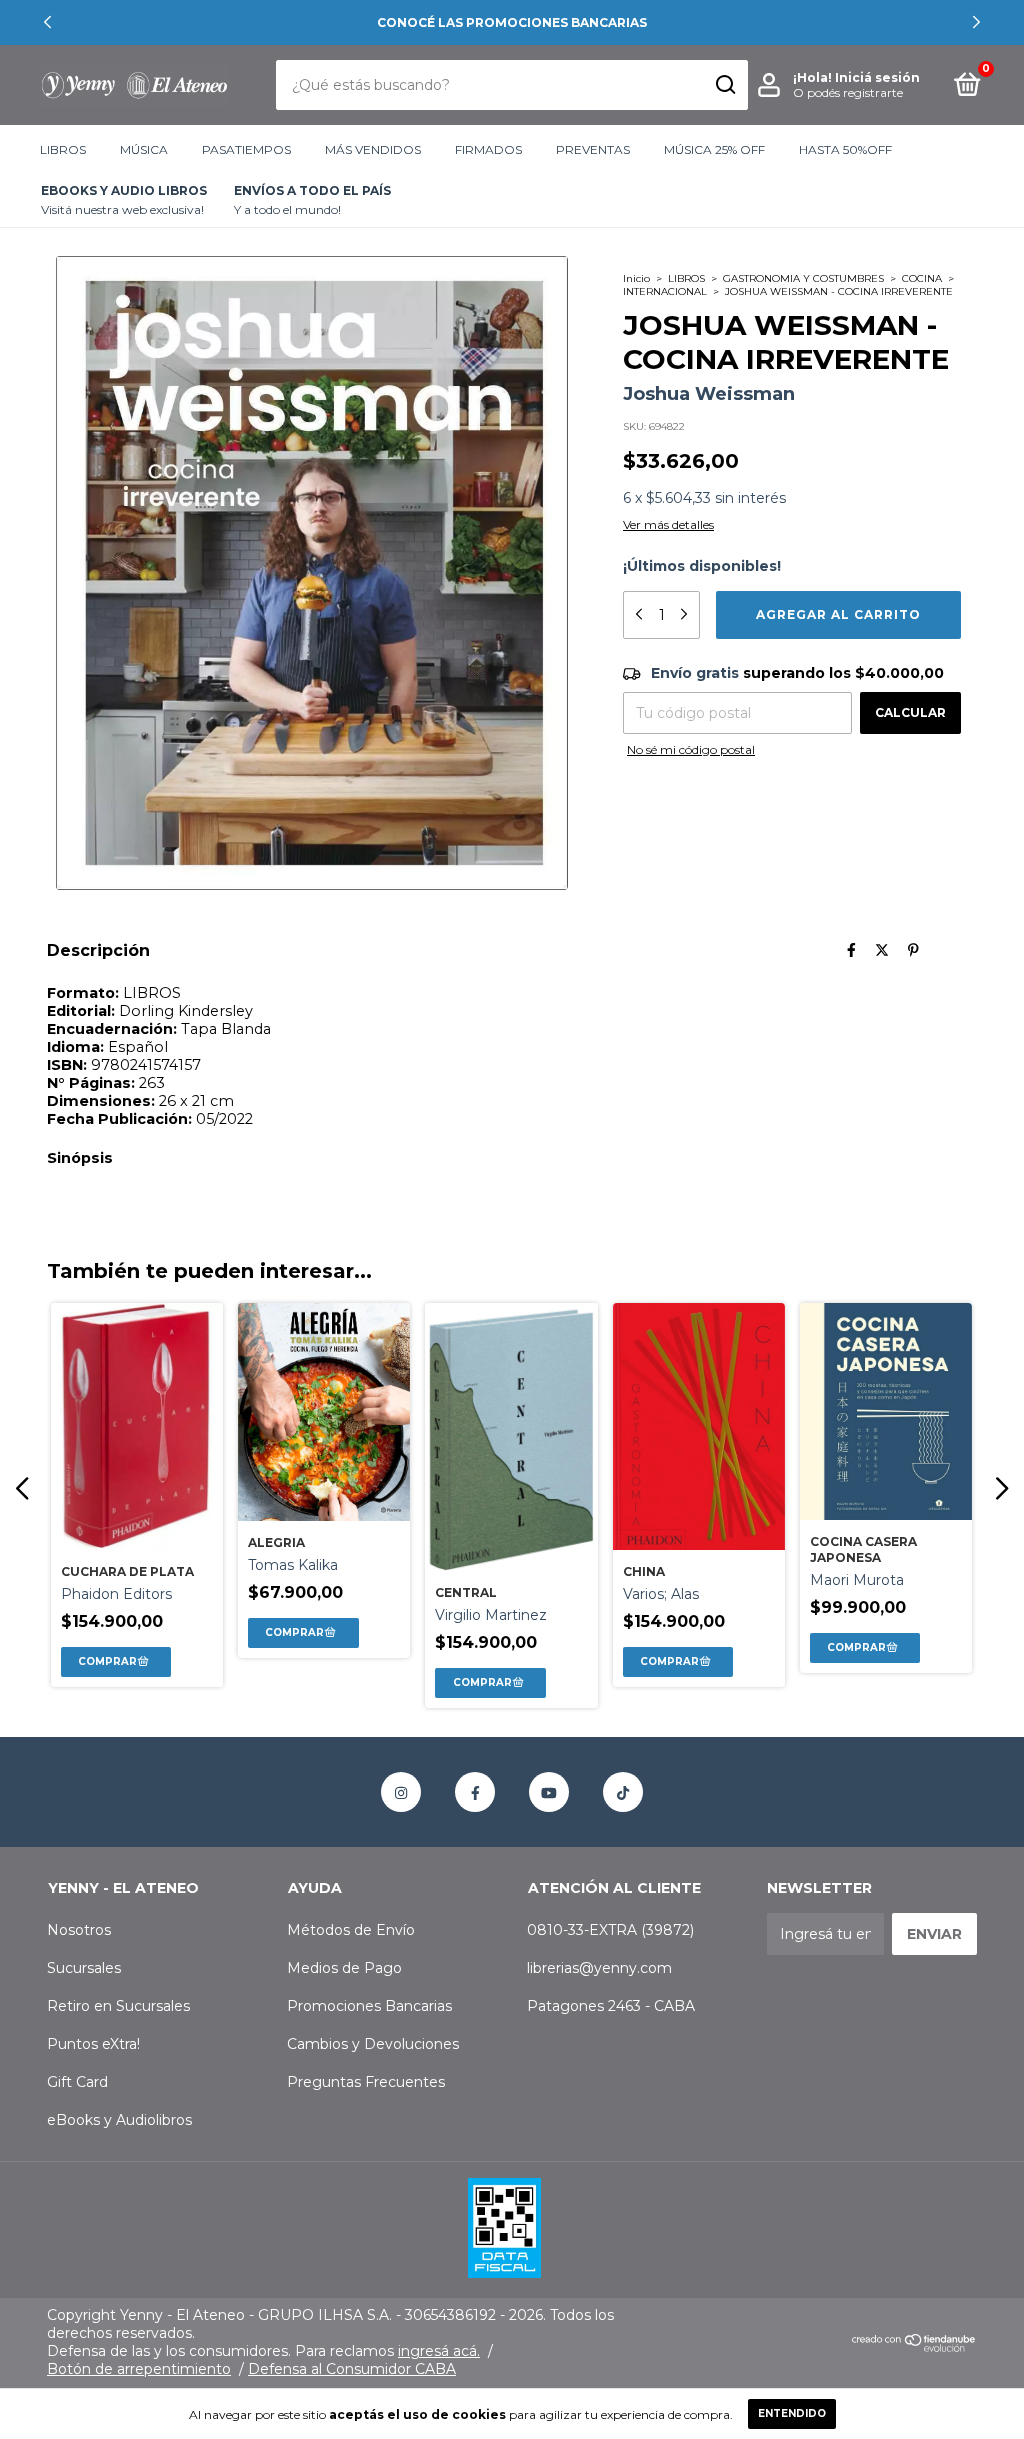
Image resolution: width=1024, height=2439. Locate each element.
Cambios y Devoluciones (373, 2044)
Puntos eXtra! (93, 2044)
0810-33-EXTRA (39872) (610, 1930)
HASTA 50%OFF (845, 149)
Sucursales (84, 1968)
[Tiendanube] (914, 2347)
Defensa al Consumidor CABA (352, 2369)
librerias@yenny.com (599, 1968)
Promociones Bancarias (369, 2006)
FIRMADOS (488, 149)
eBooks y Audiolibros (119, 2120)
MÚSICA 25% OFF (714, 149)
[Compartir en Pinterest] (913, 950)
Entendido (792, 2413)
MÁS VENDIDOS (373, 149)
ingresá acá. (439, 2351)
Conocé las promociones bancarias (512, 22)
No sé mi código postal (691, 749)
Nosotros (79, 1930)
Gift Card (77, 2082)
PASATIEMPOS (246, 149)
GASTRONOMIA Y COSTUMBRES (803, 278)
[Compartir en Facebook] (851, 950)
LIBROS (63, 149)
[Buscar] (724, 85)
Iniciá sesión (877, 77)
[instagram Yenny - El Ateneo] (401, 1792)
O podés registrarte (848, 92)
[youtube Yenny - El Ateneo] (549, 1792)
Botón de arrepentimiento (139, 2369)
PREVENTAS (593, 149)
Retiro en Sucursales (118, 2006)
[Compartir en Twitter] (882, 950)
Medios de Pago (344, 1968)
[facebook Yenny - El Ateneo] (475, 1792)
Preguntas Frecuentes (366, 2082)
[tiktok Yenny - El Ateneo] (623, 1792)
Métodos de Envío (351, 1930)
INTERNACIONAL (665, 291)
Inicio (636, 278)
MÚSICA (144, 149)
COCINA (922, 278)
